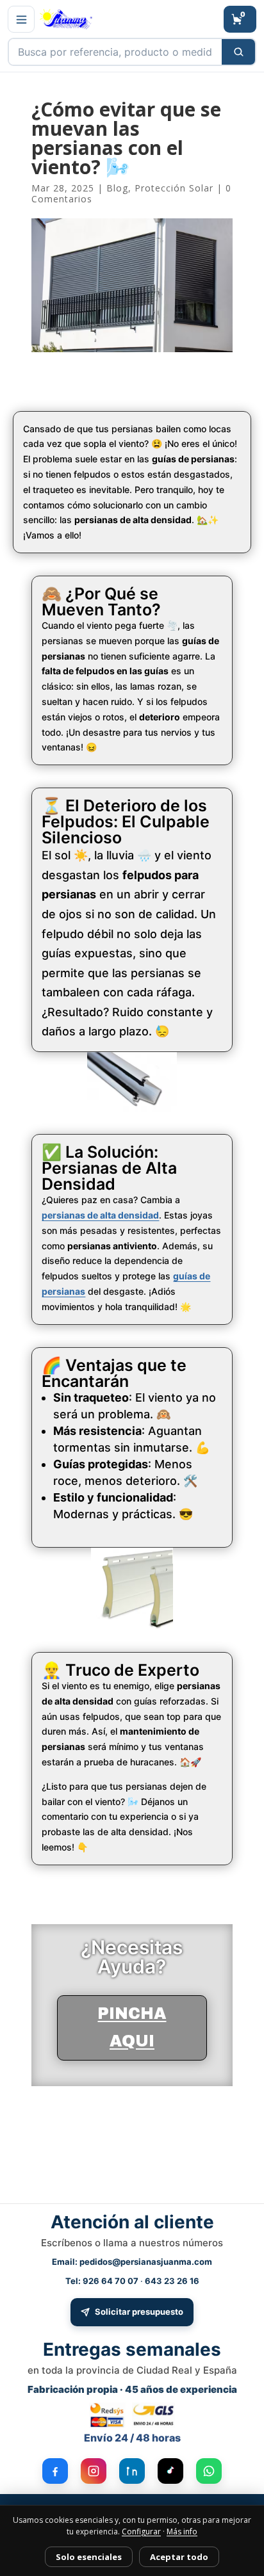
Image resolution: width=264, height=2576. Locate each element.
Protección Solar (174, 188)
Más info (182, 2531)
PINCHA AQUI (132, 2027)
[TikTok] (170, 2471)
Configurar (141, 2531)
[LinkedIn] (132, 2471)
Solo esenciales (89, 2557)
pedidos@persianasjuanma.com (146, 2262)
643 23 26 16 (172, 2281)
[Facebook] (55, 2471)
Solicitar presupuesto (139, 2312)
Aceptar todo (179, 2557)
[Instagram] (94, 2471)
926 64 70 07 (111, 2281)
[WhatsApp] (209, 2471)
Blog (117, 188)
